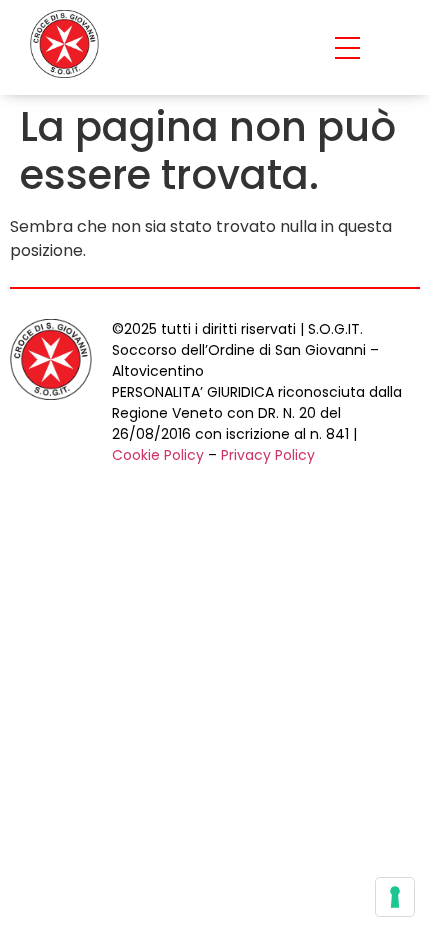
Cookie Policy (158, 455)
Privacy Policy (268, 455)
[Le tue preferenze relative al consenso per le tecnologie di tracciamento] (395, 897)
